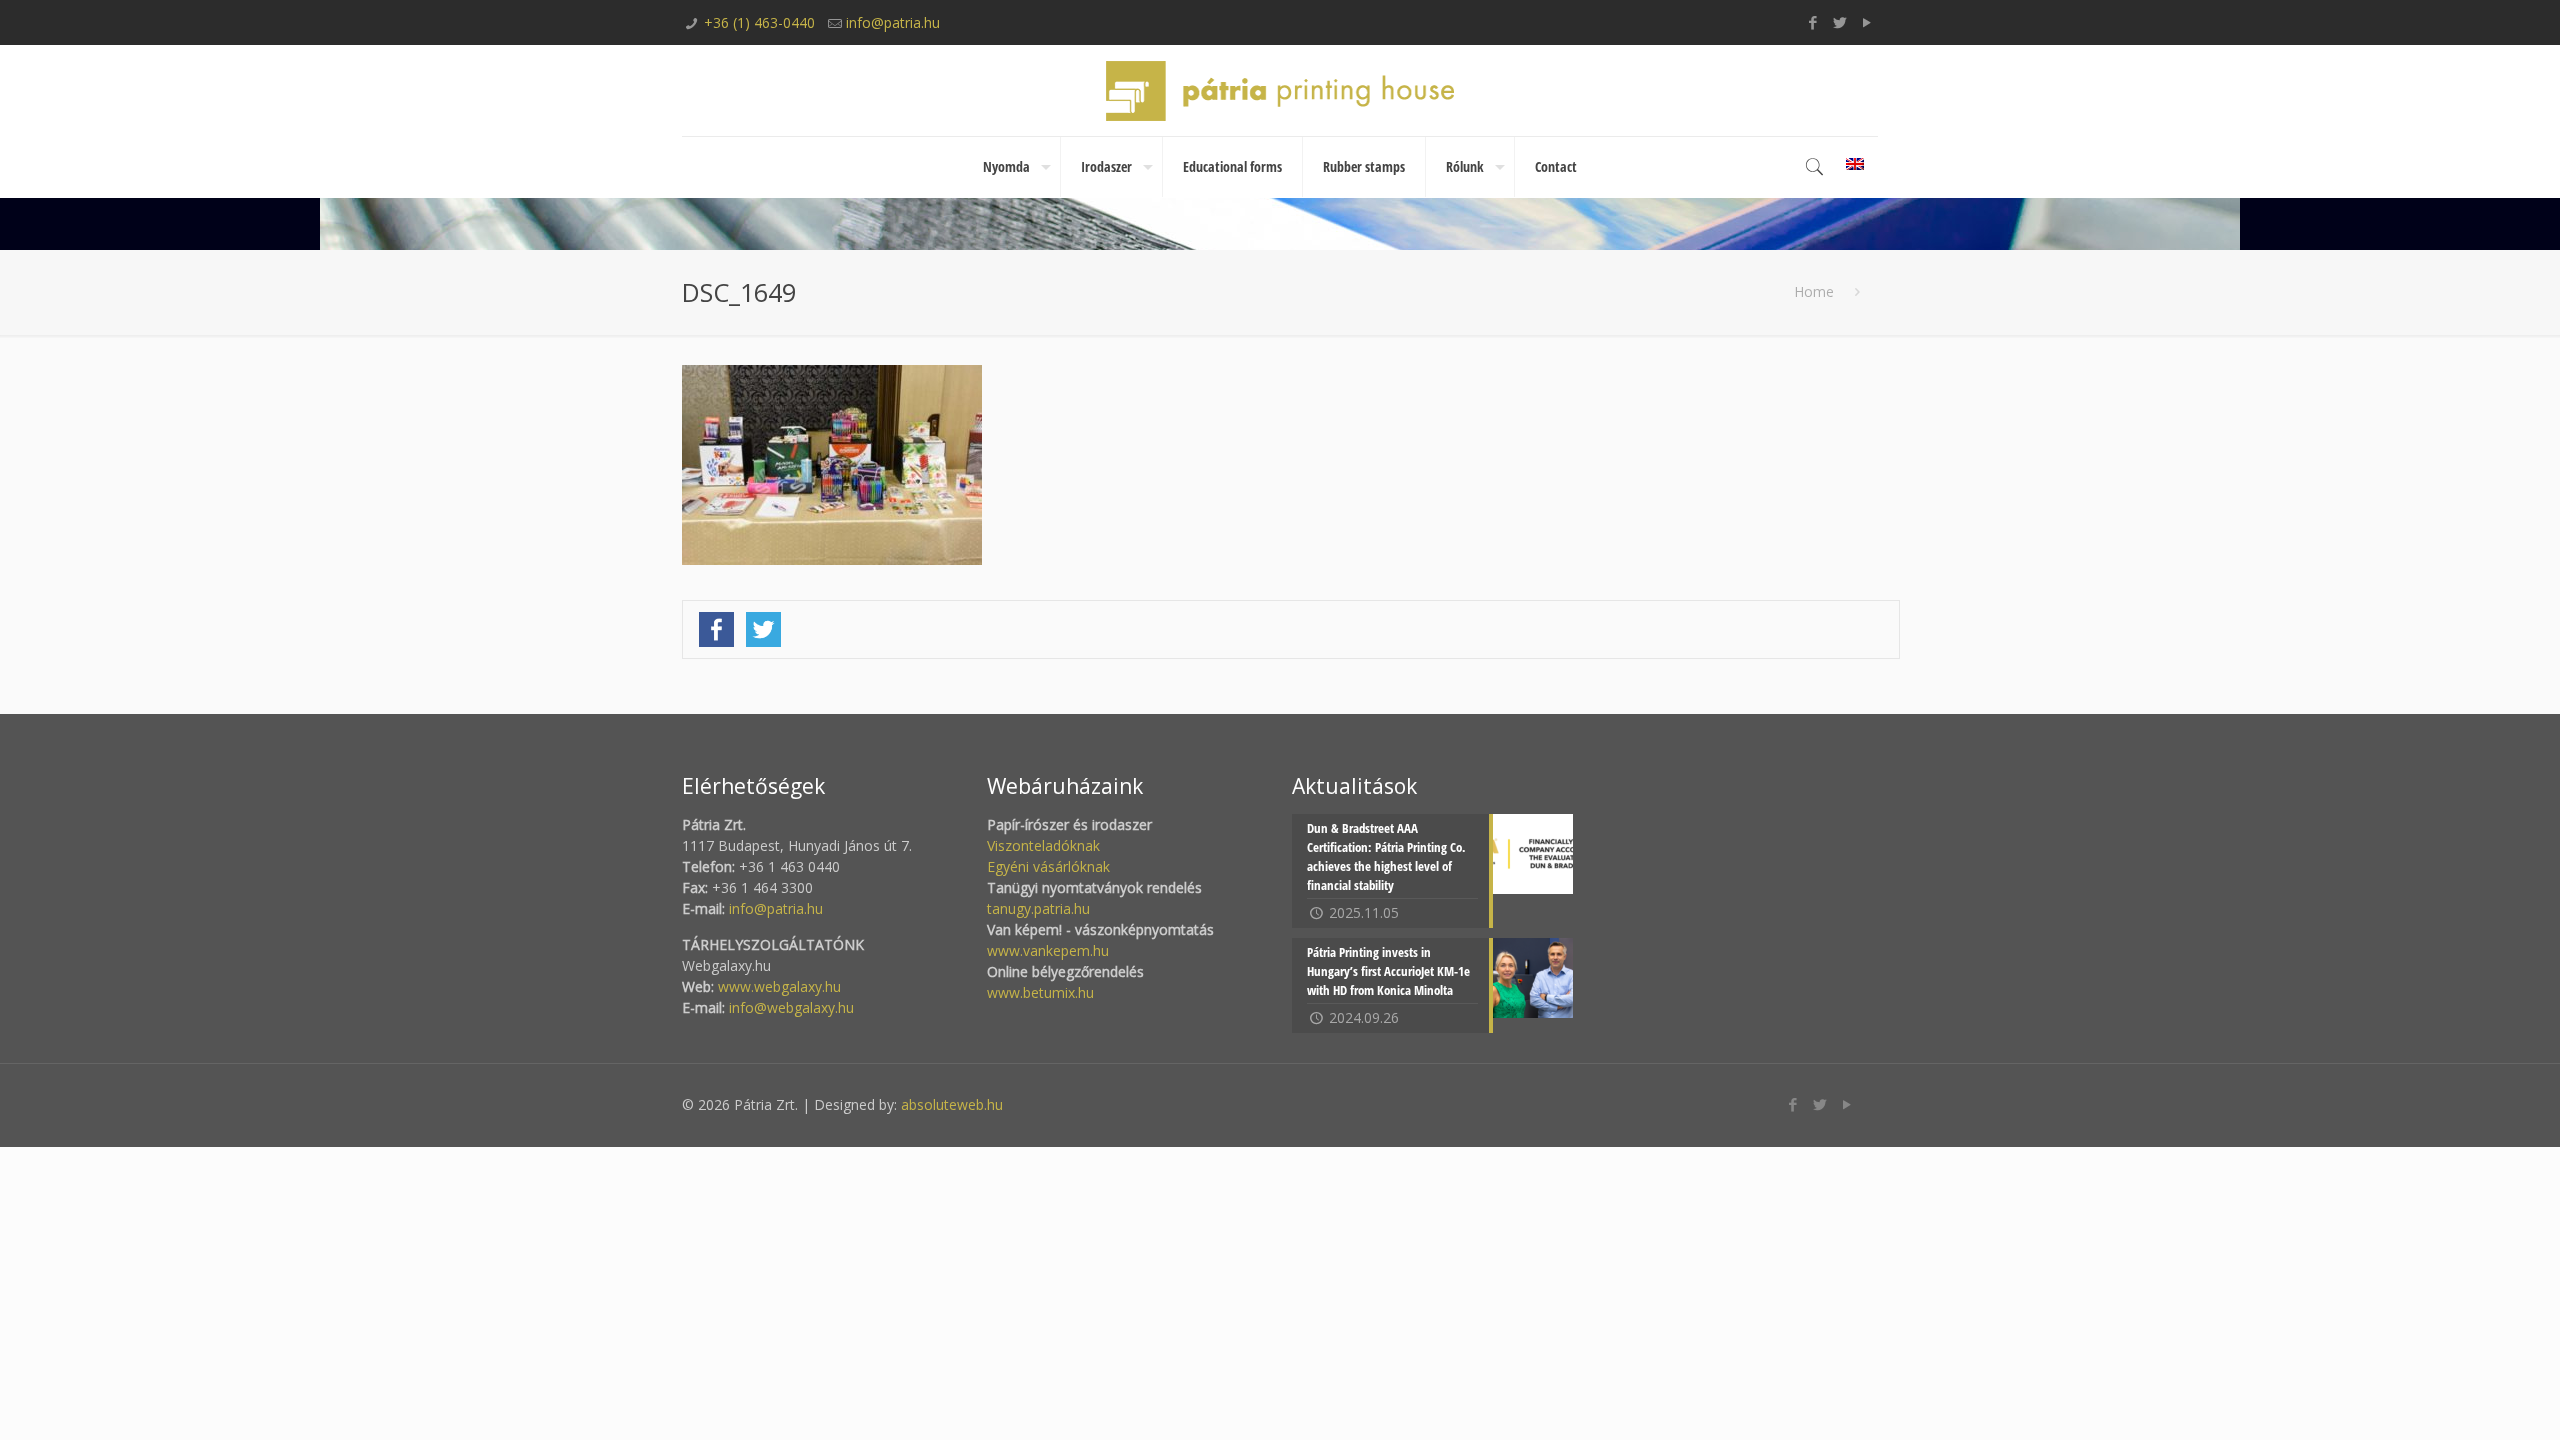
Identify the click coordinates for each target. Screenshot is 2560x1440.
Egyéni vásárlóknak (1048, 866)
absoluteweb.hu (952, 1104)
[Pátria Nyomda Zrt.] (1280, 90)
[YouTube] (1867, 22)
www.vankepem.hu (1048, 950)
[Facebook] (1813, 22)
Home (1814, 291)
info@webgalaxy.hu (791, 1007)
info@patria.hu (893, 22)
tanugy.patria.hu (1038, 908)
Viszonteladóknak (1043, 845)
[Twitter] (1840, 22)
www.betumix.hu (1040, 992)
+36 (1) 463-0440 (759, 22)
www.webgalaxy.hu (777, 986)
